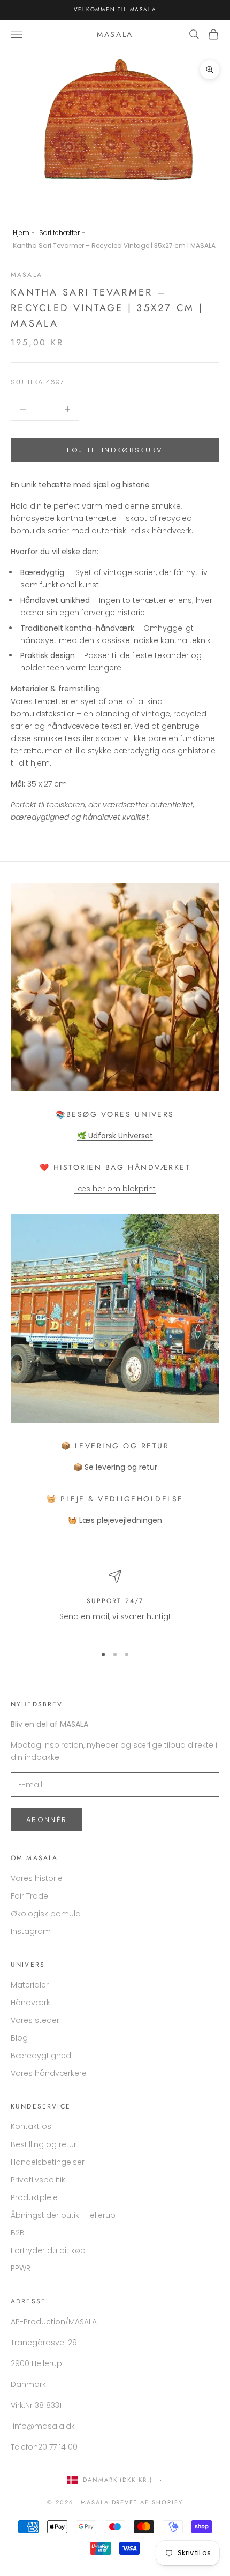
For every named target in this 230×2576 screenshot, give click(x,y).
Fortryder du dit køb (48, 2250)
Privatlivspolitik (38, 2180)
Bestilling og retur (44, 2144)
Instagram (31, 1931)
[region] (115, 1603)
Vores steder (35, 2020)
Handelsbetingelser (48, 2162)
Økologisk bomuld (46, 1914)
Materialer (30, 1985)
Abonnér (47, 1820)
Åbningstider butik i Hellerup (63, 2215)
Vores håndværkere (49, 2073)
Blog (19, 2038)
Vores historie (37, 1878)
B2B (18, 2233)
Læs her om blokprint (115, 1189)
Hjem (21, 233)
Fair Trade (29, 1896)
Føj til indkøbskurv (115, 450)
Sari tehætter (59, 233)
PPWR (21, 2268)
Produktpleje (34, 2197)
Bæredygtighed (41, 2056)
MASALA (26, 275)
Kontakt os (31, 2126)
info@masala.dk (44, 2426)
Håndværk (30, 2003)
